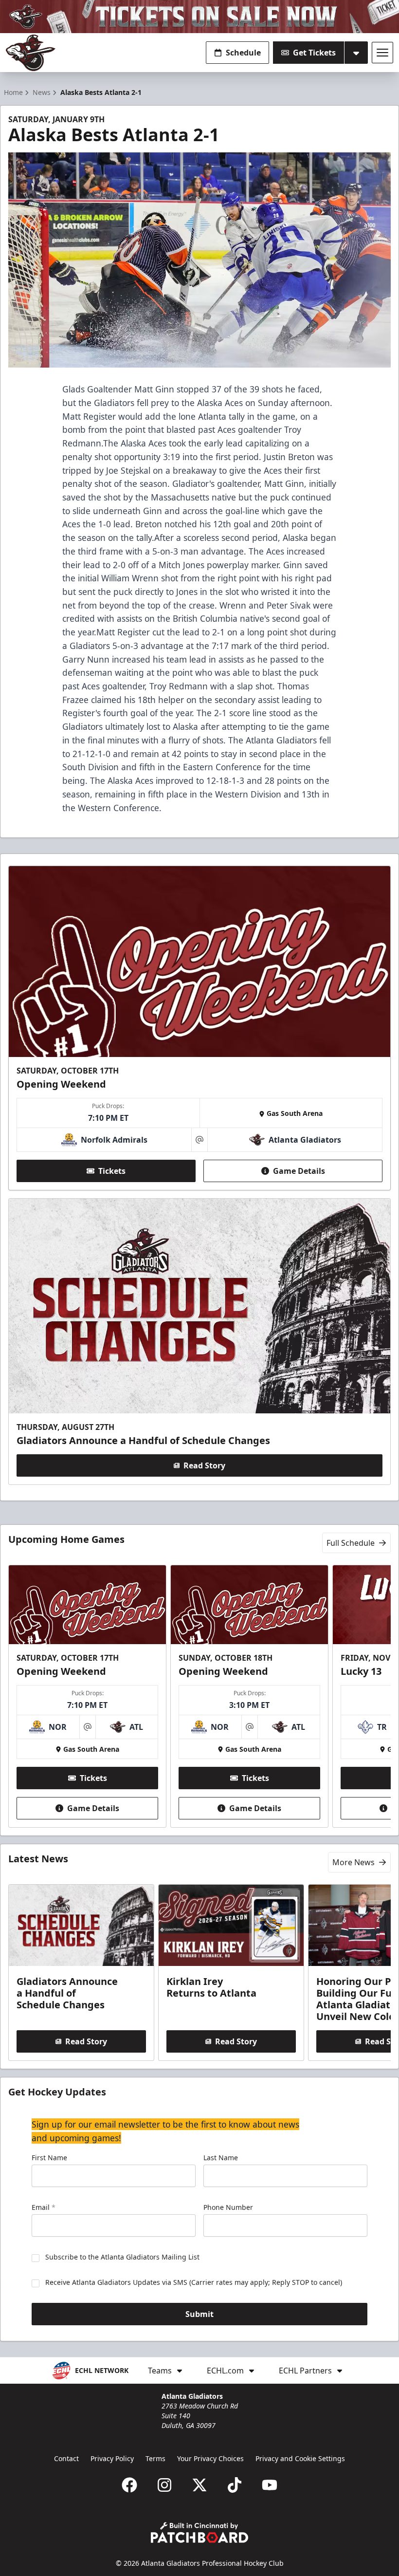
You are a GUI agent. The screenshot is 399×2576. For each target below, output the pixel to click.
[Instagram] (164, 2485)
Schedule (243, 53)
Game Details (299, 1171)
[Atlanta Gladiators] (31, 53)
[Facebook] (129, 2485)
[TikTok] (235, 2485)
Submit (199, 2314)
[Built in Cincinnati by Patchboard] (199, 2532)
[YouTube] (270, 2485)
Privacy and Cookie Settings (300, 2458)
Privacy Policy (112, 2458)
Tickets (112, 1171)
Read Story (204, 1465)
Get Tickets (314, 53)
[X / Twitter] (199, 2485)
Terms (155, 2458)
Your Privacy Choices (210, 2458)
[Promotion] (199, 17)
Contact (66, 2458)
